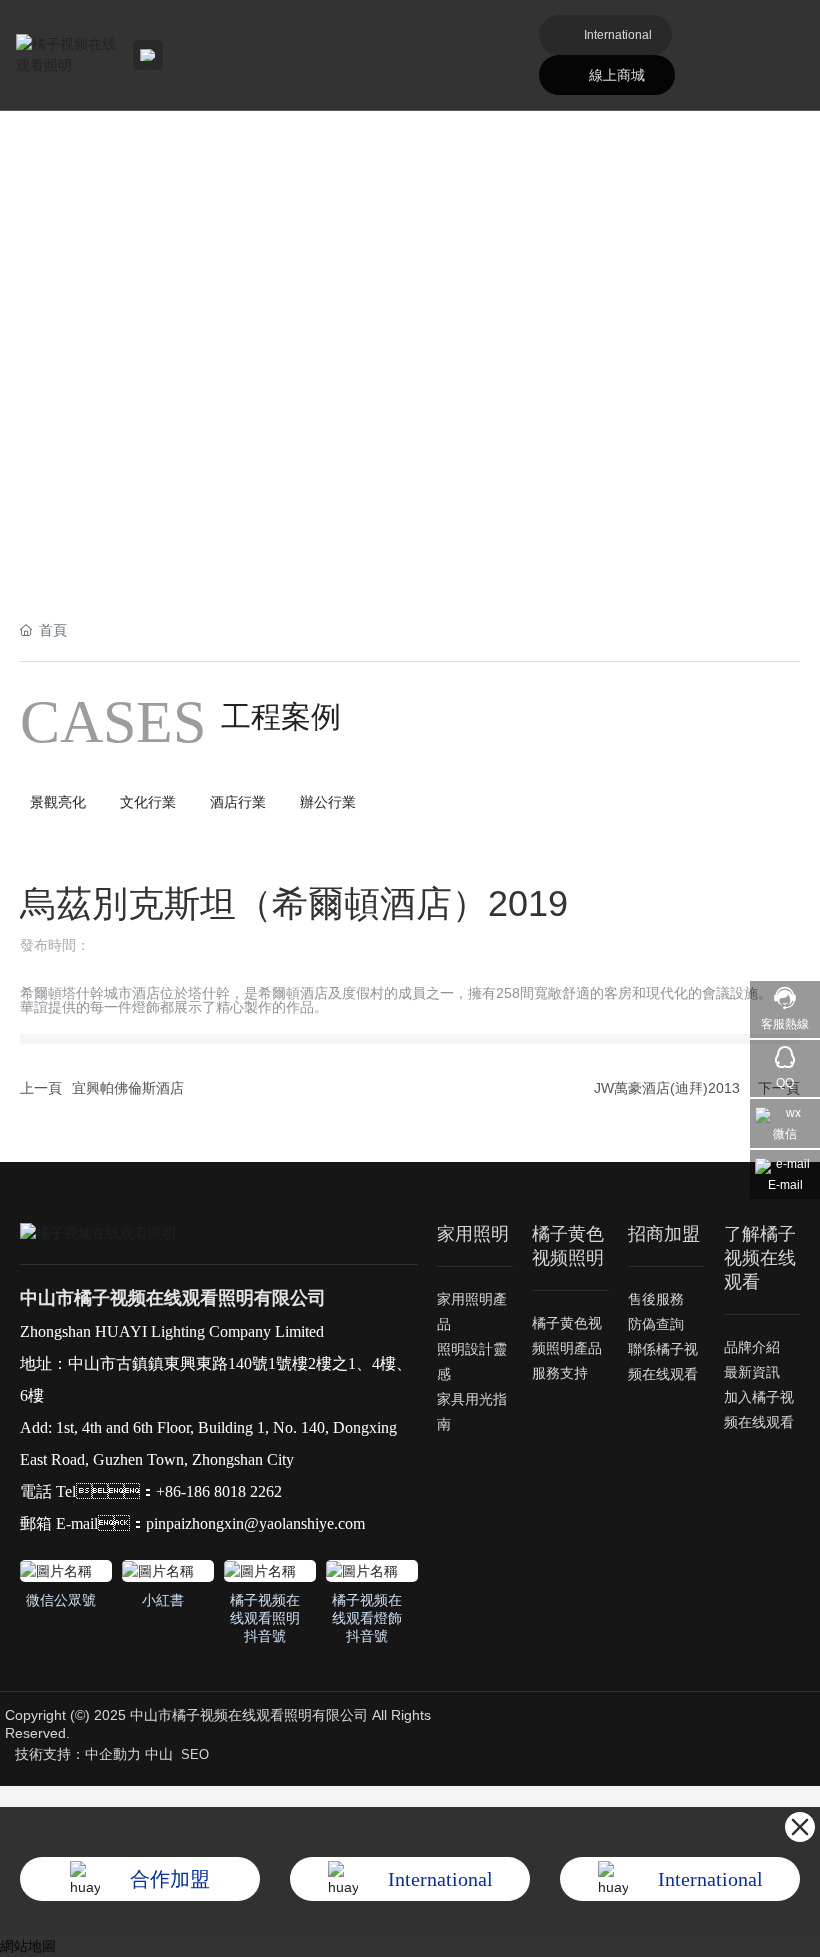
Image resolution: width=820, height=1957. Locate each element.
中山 (159, 1754)
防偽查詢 (656, 1324)
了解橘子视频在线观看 (760, 1258)
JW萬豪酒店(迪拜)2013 (667, 1088)
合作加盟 (170, 1879)
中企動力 (113, 1754)
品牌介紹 (752, 1347)
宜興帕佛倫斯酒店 (128, 1088)
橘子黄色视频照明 (568, 1246)
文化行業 (148, 802)
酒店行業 (238, 802)
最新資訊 (752, 1372)
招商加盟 (664, 1234)
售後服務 (656, 1299)
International (618, 35)
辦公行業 (328, 802)
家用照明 (473, 1234)
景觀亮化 (58, 802)
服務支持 (560, 1373)
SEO (195, 1754)
